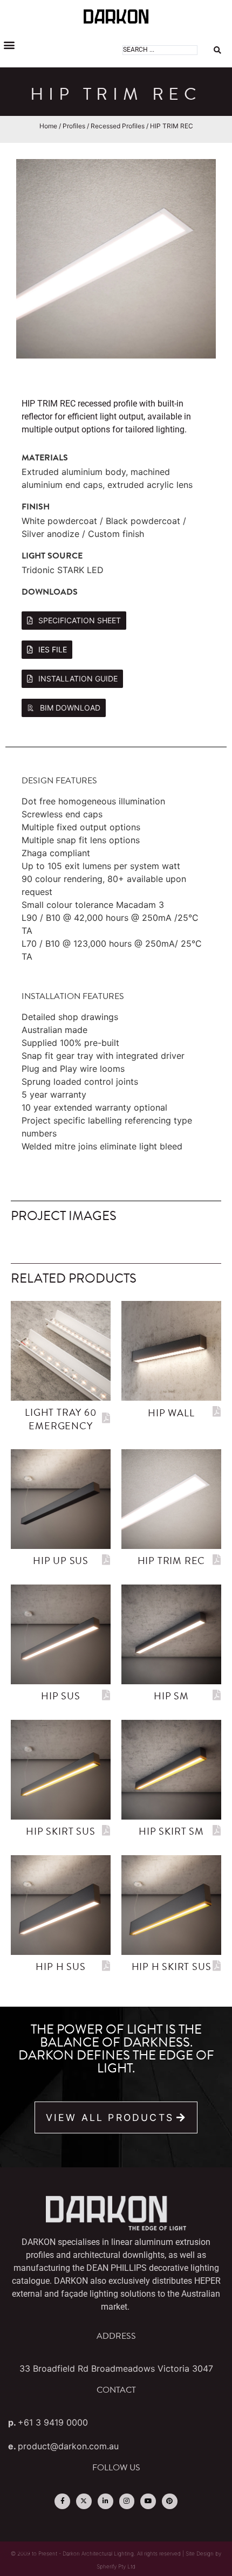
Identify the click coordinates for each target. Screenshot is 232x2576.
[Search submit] (217, 50)
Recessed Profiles (118, 126)
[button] (9, 44)
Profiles (74, 126)
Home (48, 126)
